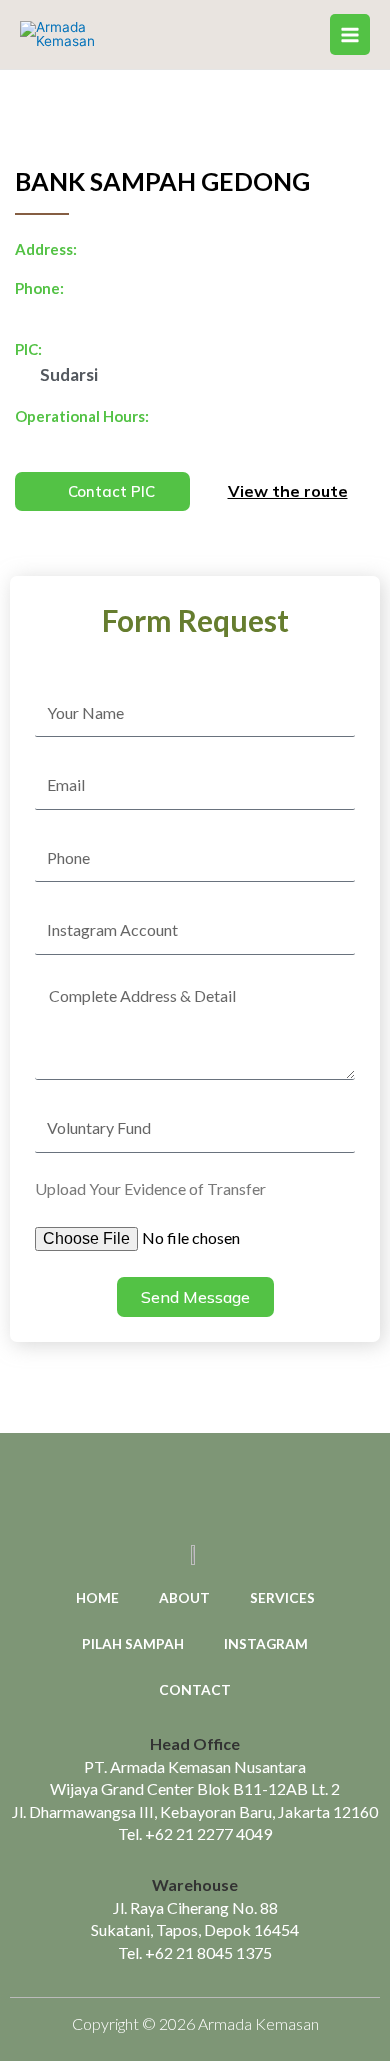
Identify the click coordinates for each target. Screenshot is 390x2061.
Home (97, 1597)
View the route (288, 491)
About (184, 1597)
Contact (195, 1689)
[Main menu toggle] (350, 34)
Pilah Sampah (133, 1643)
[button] (102, 491)
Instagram (266, 1643)
